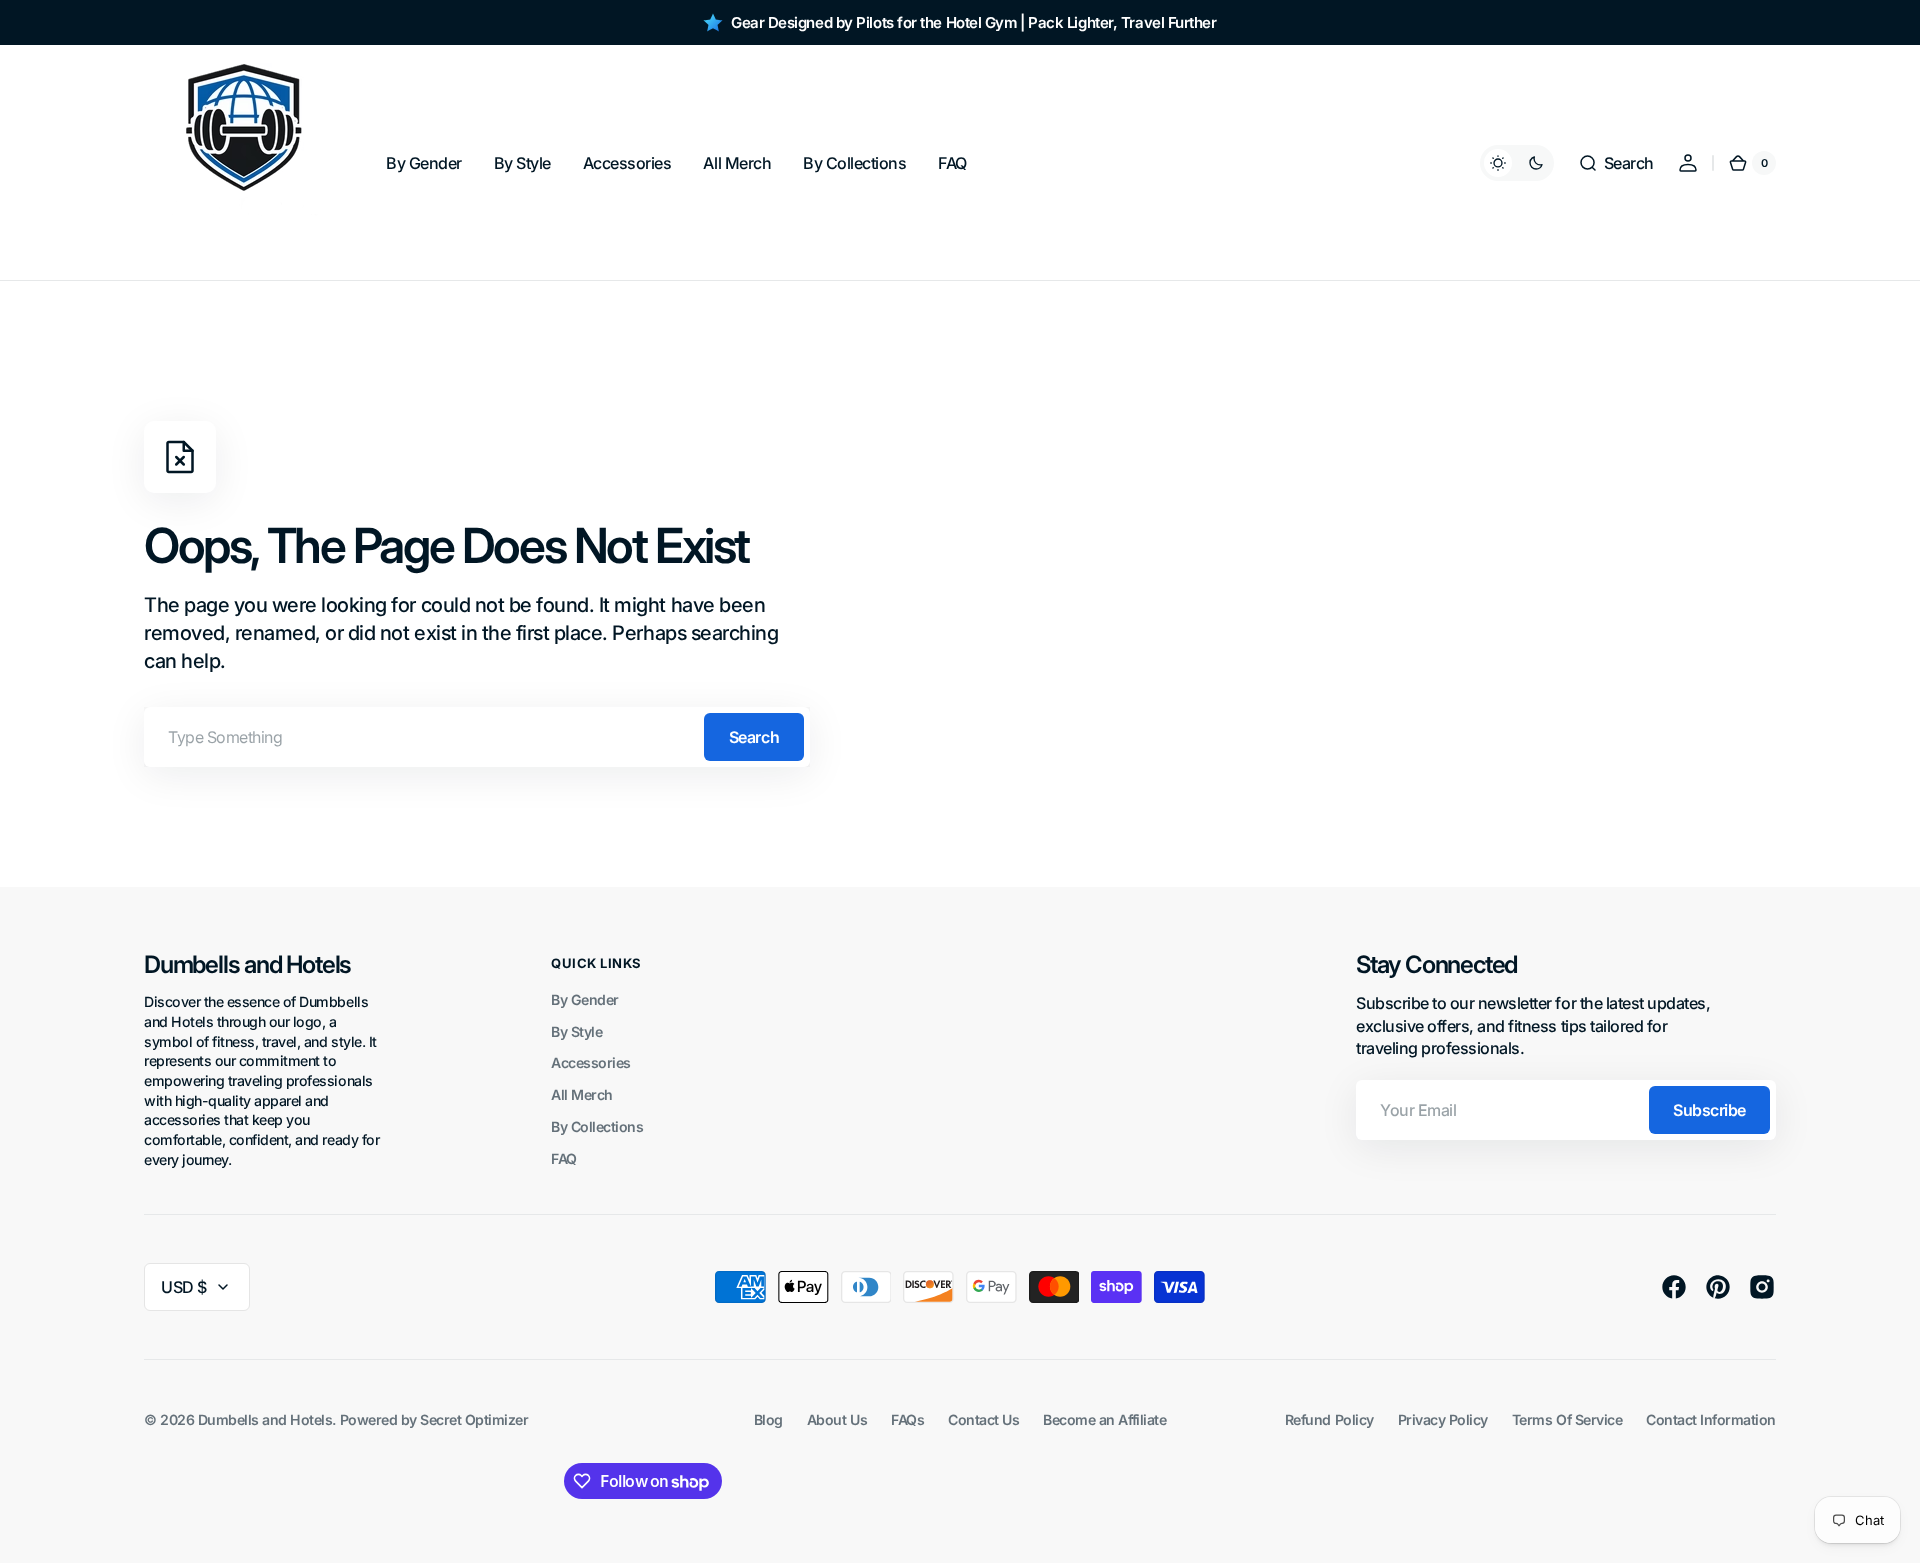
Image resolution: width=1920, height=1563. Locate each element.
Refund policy (1329, 1419)
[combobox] (477, 737)
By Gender (585, 999)
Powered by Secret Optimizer (434, 1419)
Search (754, 737)
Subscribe (1709, 1110)
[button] (1616, 163)
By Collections (597, 1126)
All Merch (582, 1094)
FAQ (564, 1158)
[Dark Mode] (1517, 163)
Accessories (591, 1062)
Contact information (1711, 1419)
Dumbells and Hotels (265, 1419)
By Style (576, 1031)
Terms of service (1567, 1419)
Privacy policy (1443, 1419)
